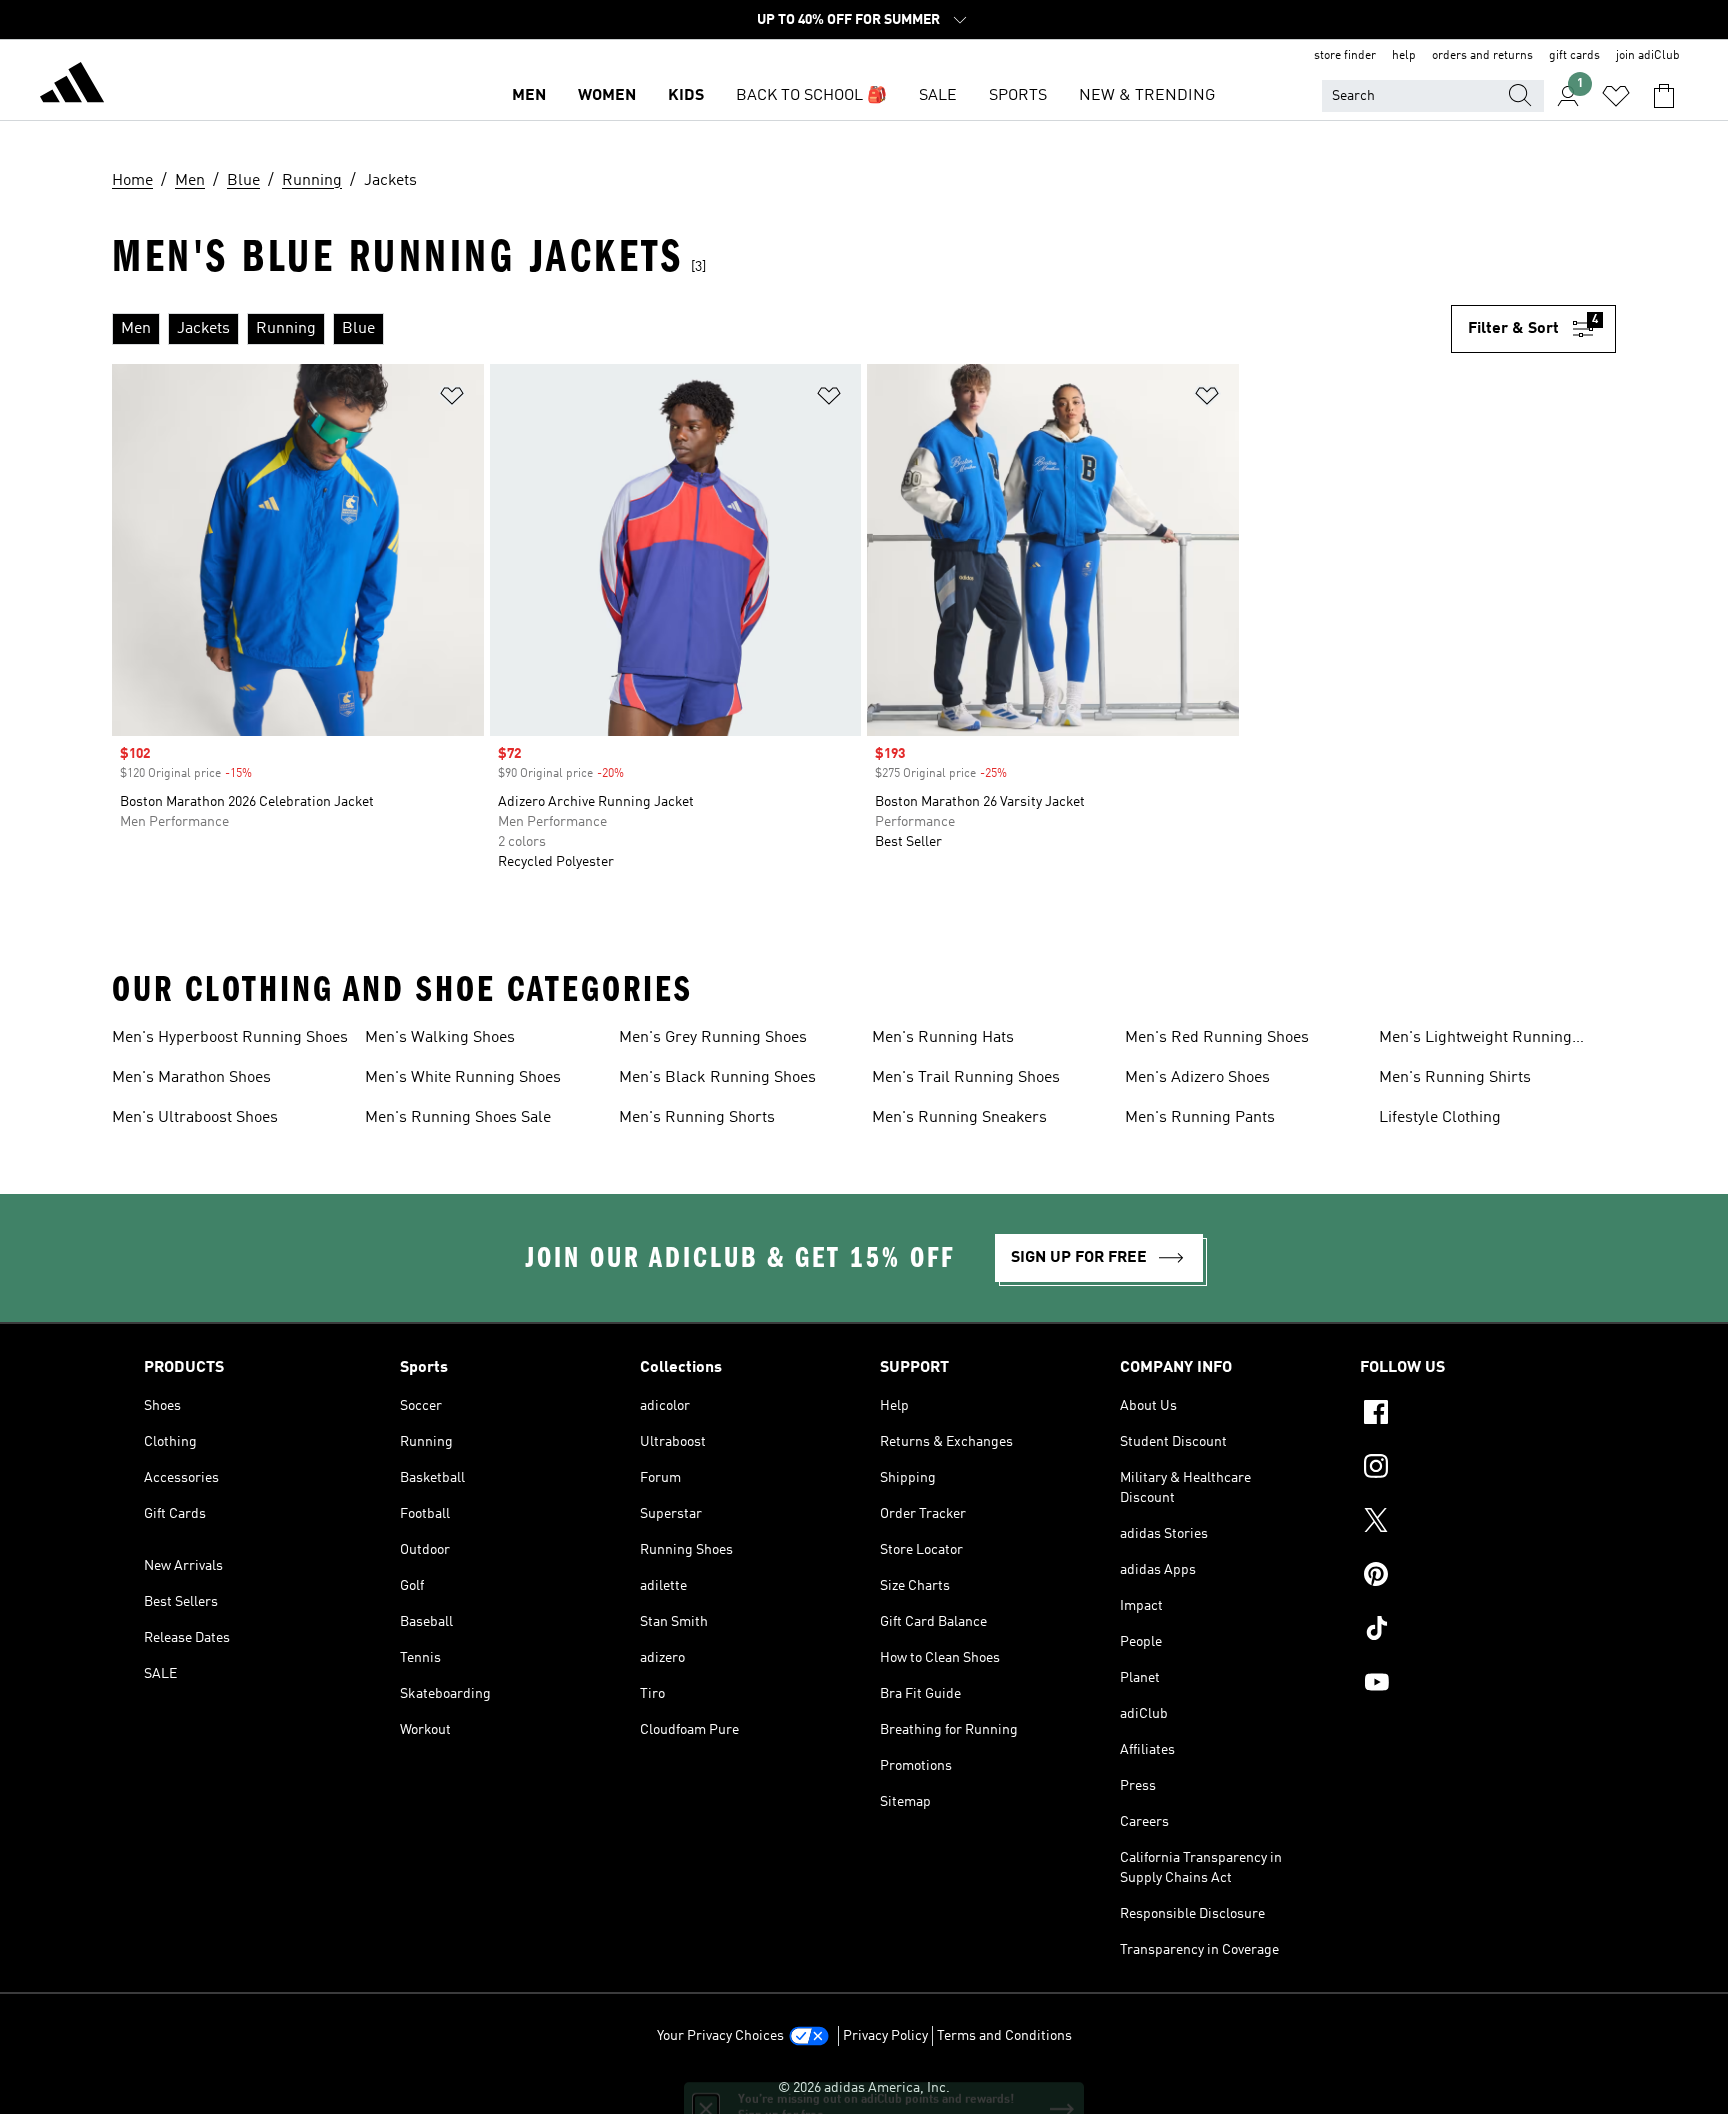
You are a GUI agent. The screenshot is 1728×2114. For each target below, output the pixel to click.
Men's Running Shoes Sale (458, 1118)
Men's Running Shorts (697, 1118)
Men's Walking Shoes (440, 1038)
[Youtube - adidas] (1472, 1685)
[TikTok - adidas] (1472, 1631)
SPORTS (1018, 96)
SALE (938, 96)
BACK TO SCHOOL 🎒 (811, 96)
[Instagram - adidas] (1472, 1469)
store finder (1345, 56)
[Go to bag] (1664, 96)
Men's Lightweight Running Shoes (1475, 1040)
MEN (529, 96)
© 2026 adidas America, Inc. (864, 2088)
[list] (781, 329)
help (1404, 56)
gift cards (1574, 56)
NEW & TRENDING (1147, 96)
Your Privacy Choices (720, 2036)
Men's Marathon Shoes (191, 1078)
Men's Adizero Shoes (1197, 1078)
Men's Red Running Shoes (1217, 1038)
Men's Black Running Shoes (717, 1078)
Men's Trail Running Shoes (966, 1078)
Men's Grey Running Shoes (713, 1038)
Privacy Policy (885, 2036)
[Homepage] (72, 86)
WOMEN (607, 96)
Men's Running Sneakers (959, 1118)
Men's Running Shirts (1455, 1078)
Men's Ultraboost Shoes (195, 1118)
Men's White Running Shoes (463, 1078)
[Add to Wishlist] (452, 399)
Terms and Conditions (1004, 2036)
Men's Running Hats (943, 1038)
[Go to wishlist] (1616, 96)
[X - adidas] (1472, 1523)
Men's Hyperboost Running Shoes (230, 1038)
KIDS (686, 96)
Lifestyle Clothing (1440, 1118)
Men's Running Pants (1200, 1118)
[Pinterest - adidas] (1472, 1577)
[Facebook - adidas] (1472, 1415)
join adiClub (1648, 56)
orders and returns (1482, 56)
